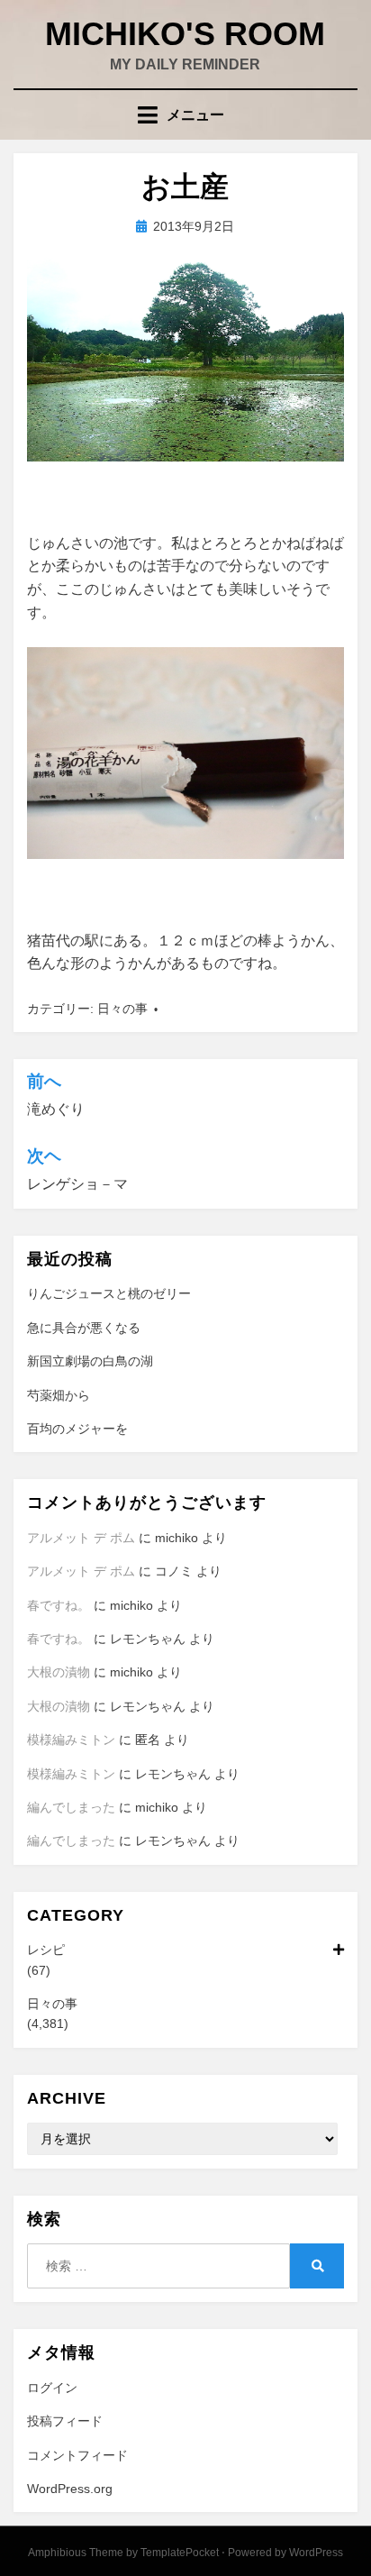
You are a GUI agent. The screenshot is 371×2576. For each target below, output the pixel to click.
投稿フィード (65, 2421)
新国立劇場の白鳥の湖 (90, 1361)
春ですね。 (59, 1605)
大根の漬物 (59, 1672)
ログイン (52, 2388)
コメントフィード (77, 2455)
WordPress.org (70, 2489)
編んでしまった (71, 1807)
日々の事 (122, 1009)
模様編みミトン (71, 1740)
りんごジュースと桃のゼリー (109, 1293)
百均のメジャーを (77, 1429)
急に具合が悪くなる (84, 1328)
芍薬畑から (59, 1395)
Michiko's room (185, 34)
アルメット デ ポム (81, 1538)
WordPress (316, 2553)
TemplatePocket (180, 2553)
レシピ (46, 1950)
